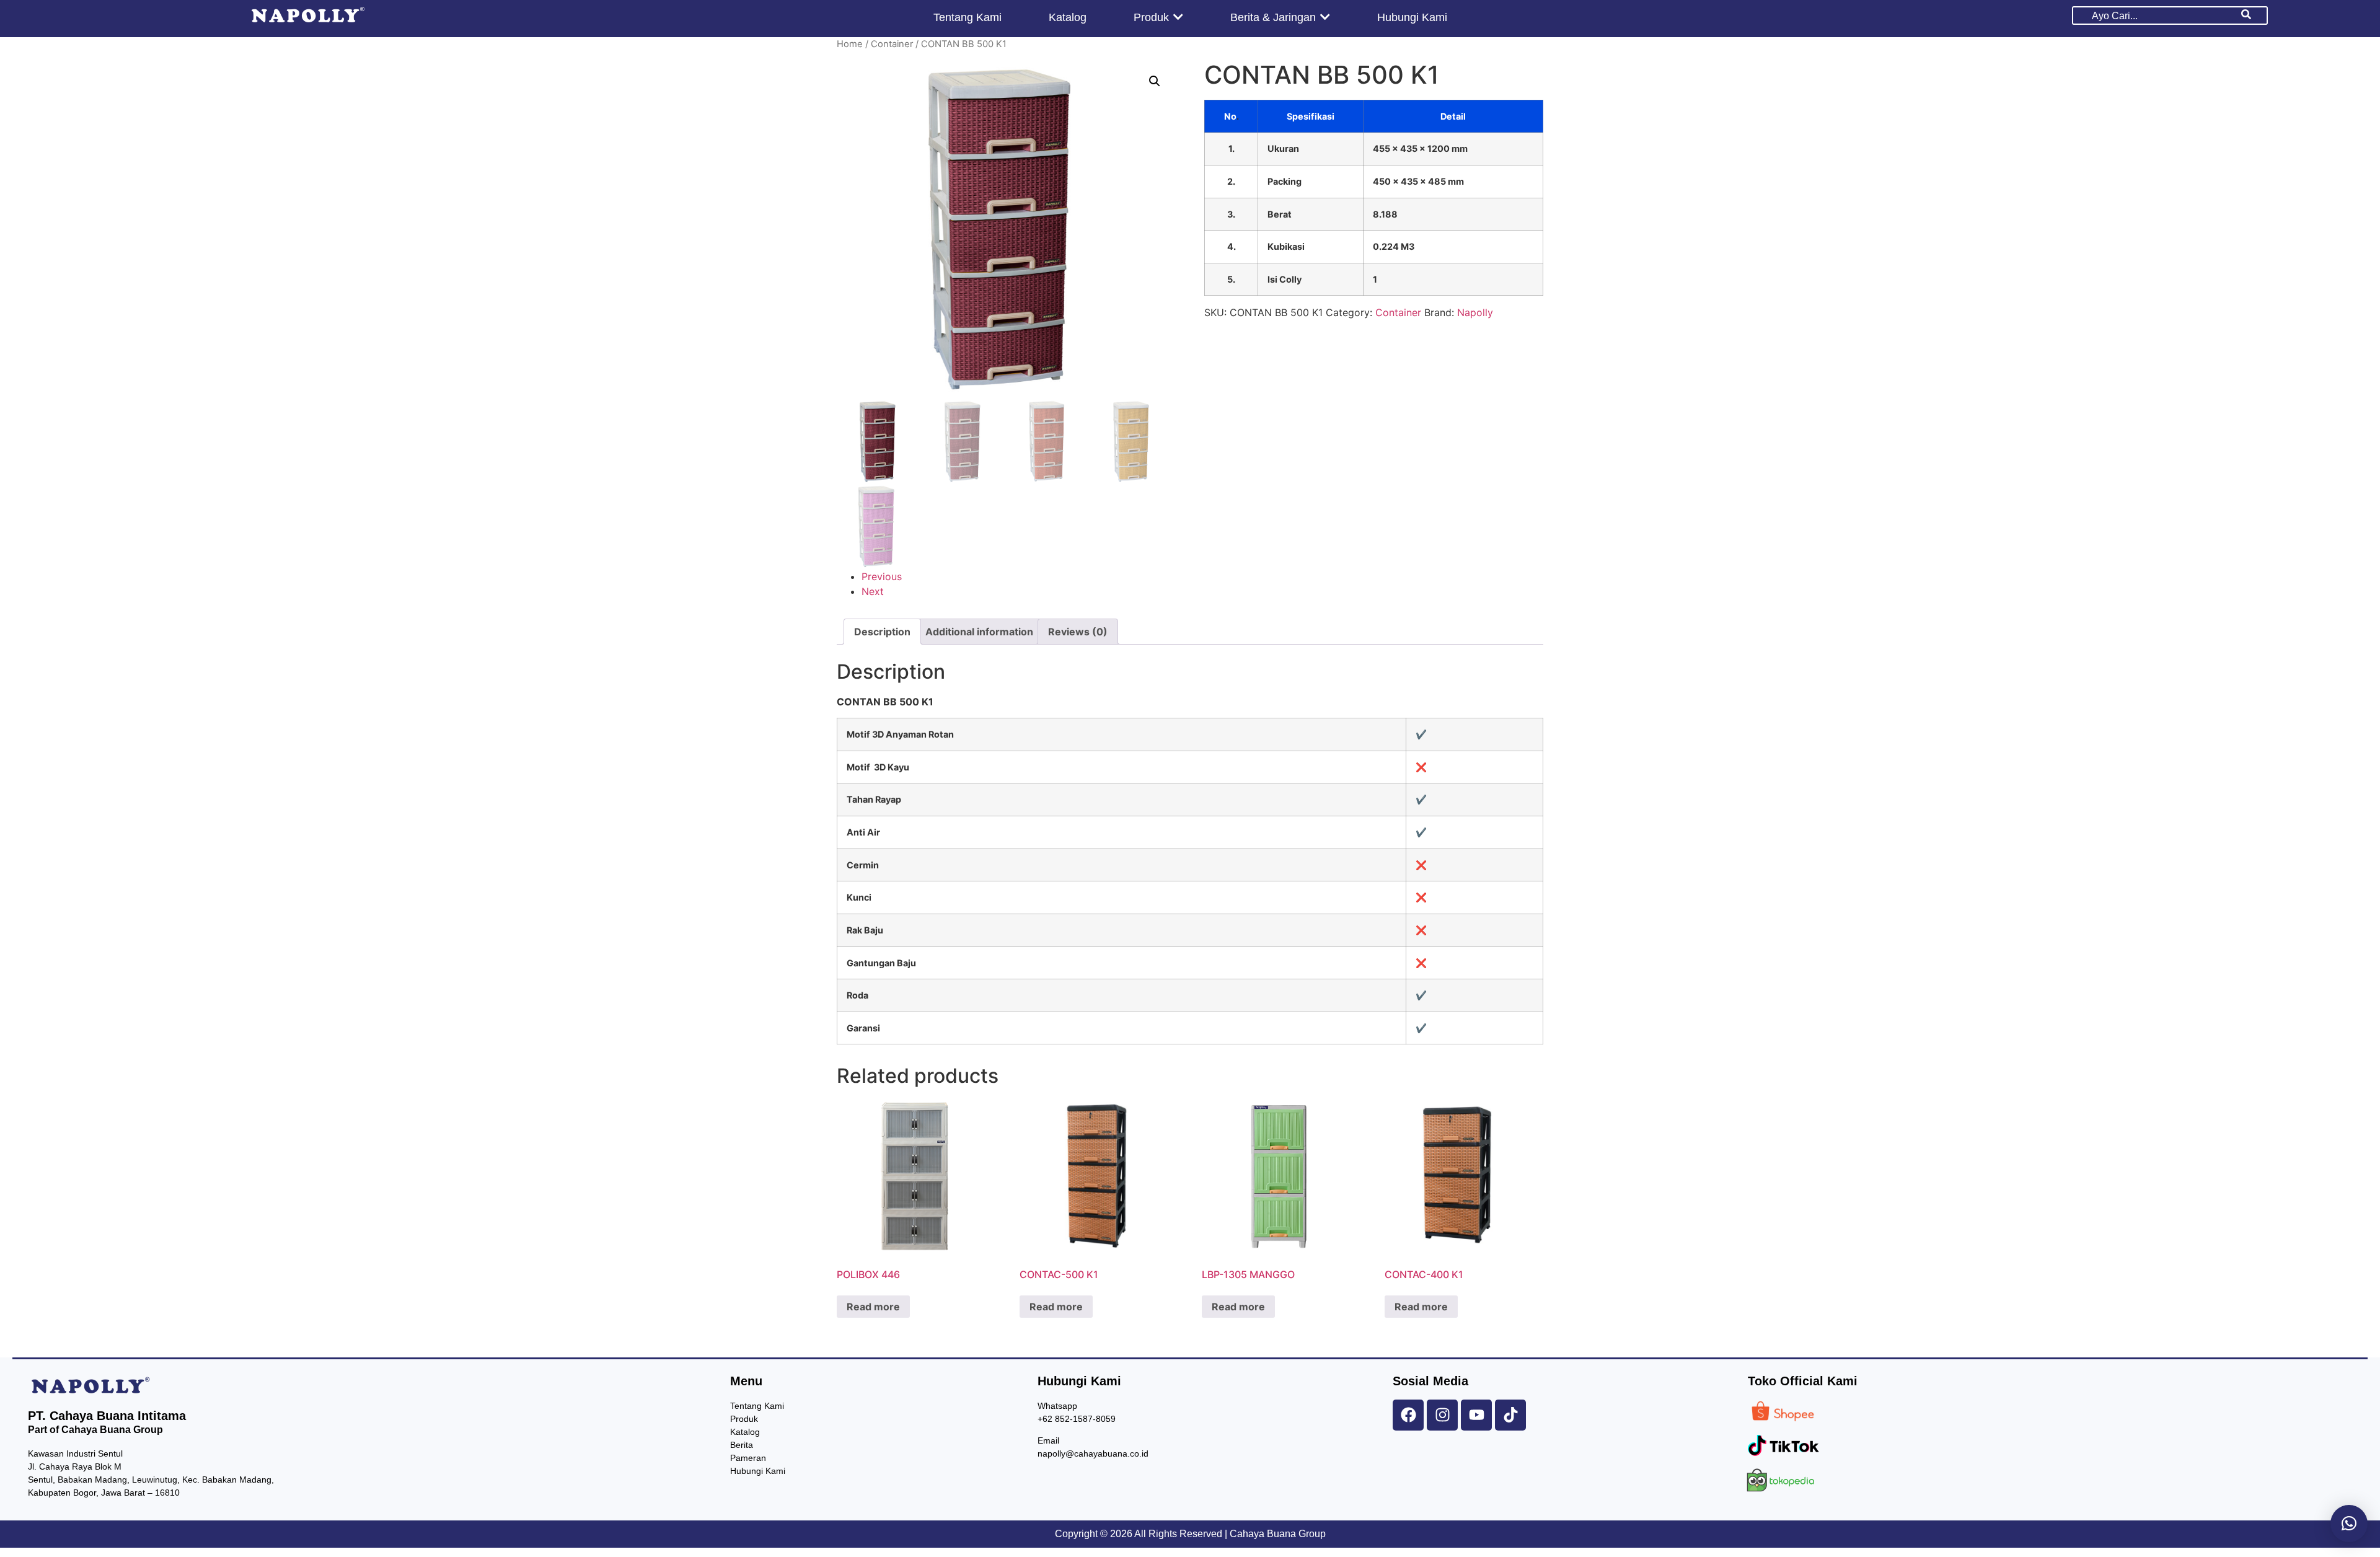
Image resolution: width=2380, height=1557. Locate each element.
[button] (1155, 81)
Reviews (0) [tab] (1078, 632)
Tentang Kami (757, 1406)
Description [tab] (882, 632)
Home (850, 44)
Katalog (745, 1432)
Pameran (748, 1458)
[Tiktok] (1510, 1415)
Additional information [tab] (979, 632)
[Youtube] (1476, 1415)
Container (892, 44)
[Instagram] (1442, 1415)
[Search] (2246, 15)
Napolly (1475, 312)
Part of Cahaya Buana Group (95, 1430)
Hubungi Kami (758, 1471)
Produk (744, 1419)
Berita (742, 1445)
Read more (873, 1307)
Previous (882, 576)
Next (873, 591)
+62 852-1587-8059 (1077, 1419)
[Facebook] (1408, 1415)
